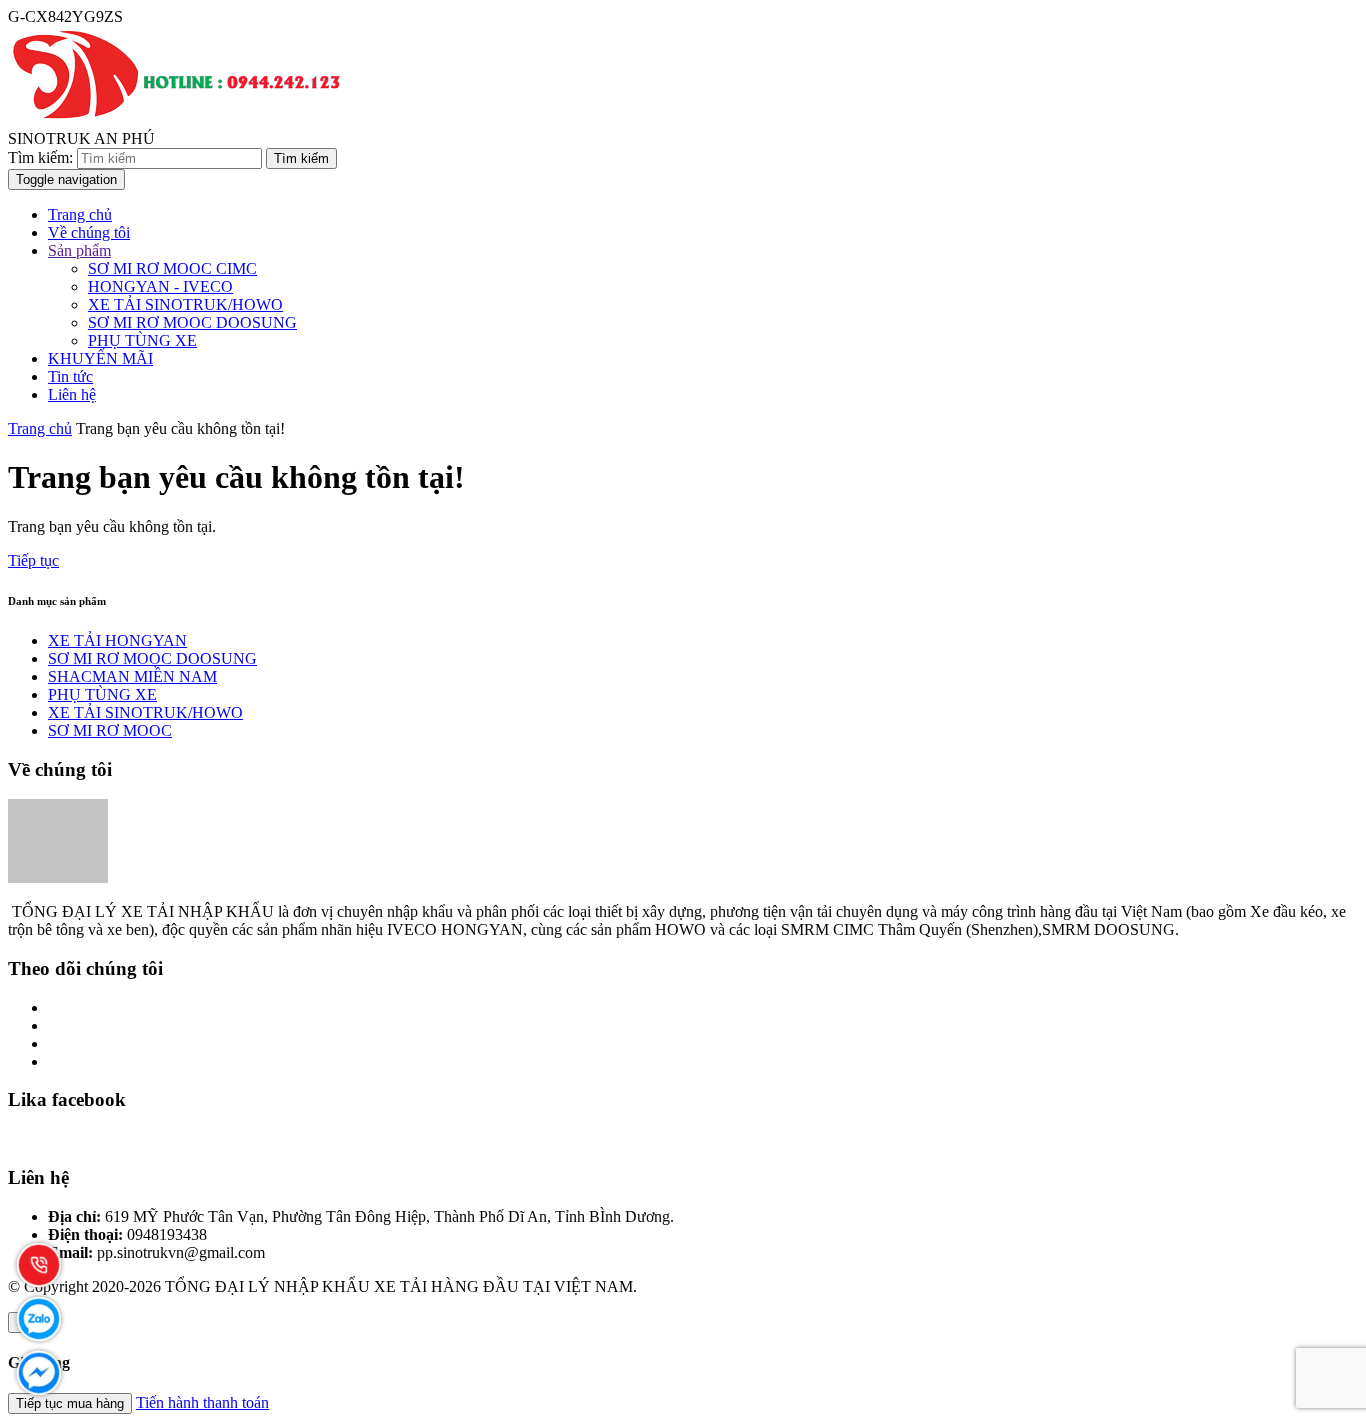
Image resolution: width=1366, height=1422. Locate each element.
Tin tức (70, 376)
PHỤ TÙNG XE (142, 340)
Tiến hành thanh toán (202, 1402)
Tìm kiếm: (40, 157)
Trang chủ (80, 214)
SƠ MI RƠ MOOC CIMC (172, 268)
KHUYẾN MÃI (100, 358)
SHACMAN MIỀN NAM (132, 676)
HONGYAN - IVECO (160, 286)
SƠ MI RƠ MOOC (110, 730)
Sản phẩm (79, 250)
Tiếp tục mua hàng (70, 1403)
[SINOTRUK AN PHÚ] (179, 120)
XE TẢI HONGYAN (117, 640)
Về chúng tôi (89, 232)
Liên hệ (72, 394)
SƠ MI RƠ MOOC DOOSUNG (192, 322)
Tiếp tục (33, 560)
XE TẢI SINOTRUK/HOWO (185, 304)
